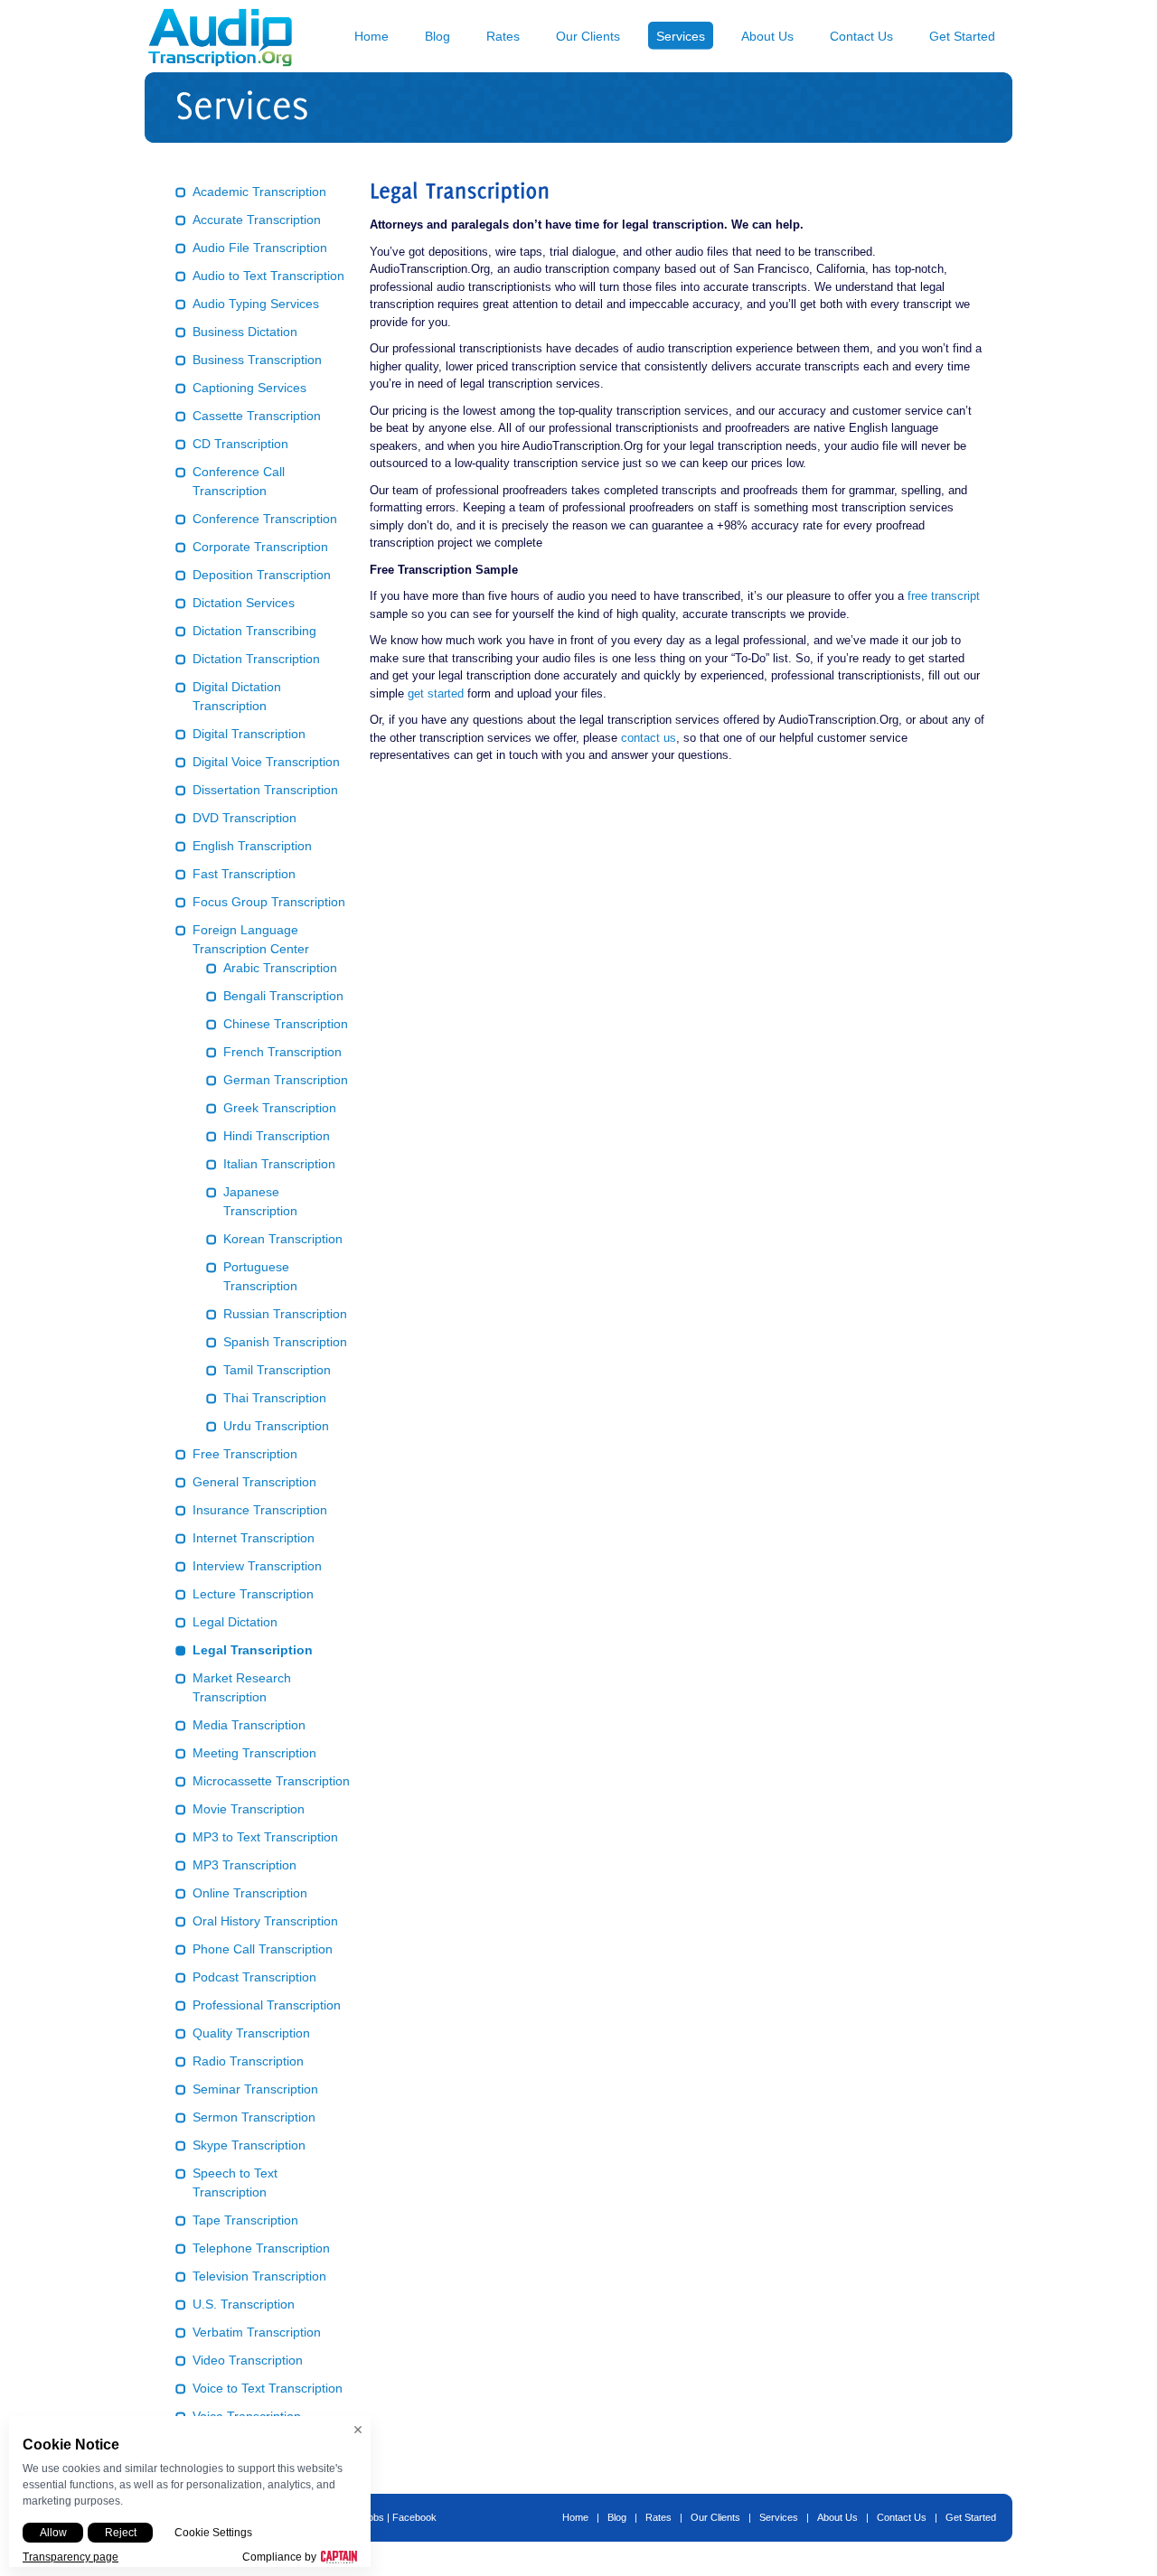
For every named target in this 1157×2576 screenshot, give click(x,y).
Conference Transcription (265, 519)
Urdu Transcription (276, 1426)
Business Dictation (245, 332)
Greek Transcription (280, 1108)
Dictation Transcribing (254, 631)
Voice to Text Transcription (268, 2388)
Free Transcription (245, 1454)
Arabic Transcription (280, 968)
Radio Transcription (248, 2061)
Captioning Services (249, 388)
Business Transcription (257, 360)
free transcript (944, 596)
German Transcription (286, 1080)
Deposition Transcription (262, 575)
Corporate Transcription (260, 547)
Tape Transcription (245, 2220)
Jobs (373, 2517)
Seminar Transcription (255, 2089)
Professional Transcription (267, 2005)
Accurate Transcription (257, 220)
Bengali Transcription (283, 996)
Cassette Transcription (257, 416)
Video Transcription (248, 2360)
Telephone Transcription (261, 2248)
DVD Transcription (245, 818)
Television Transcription (259, 2276)
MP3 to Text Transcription (265, 1837)
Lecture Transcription (253, 1594)
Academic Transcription (259, 192)
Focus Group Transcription (269, 902)
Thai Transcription (275, 1398)
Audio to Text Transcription (268, 276)
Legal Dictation (235, 1622)
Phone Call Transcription (263, 1949)
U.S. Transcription (244, 2304)
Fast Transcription (244, 874)
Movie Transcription (249, 1809)
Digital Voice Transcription (266, 762)
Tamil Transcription (277, 1370)
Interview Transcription (257, 1566)
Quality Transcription (251, 2033)
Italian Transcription (279, 1164)
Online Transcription (250, 1893)
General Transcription (254, 1482)
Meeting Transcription (254, 1753)
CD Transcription (240, 444)
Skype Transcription (249, 2145)
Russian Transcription (285, 1314)
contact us (649, 738)
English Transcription (252, 846)
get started (436, 693)
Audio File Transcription (260, 248)
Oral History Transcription (265, 1921)
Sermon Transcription (254, 2117)
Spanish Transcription (285, 1342)
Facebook (414, 2517)
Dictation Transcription (256, 659)
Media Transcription (249, 1725)
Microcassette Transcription (271, 1781)
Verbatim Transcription (257, 2332)
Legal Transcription (253, 1650)
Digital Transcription (249, 734)
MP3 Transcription (245, 1865)
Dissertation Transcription (265, 790)
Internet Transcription (254, 1538)
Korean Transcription (283, 1239)
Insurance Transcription (260, 1510)
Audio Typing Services (256, 304)
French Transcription (282, 1052)
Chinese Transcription (286, 1024)
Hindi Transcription (277, 1136)
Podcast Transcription (254, 1977)
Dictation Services (244, 603)
